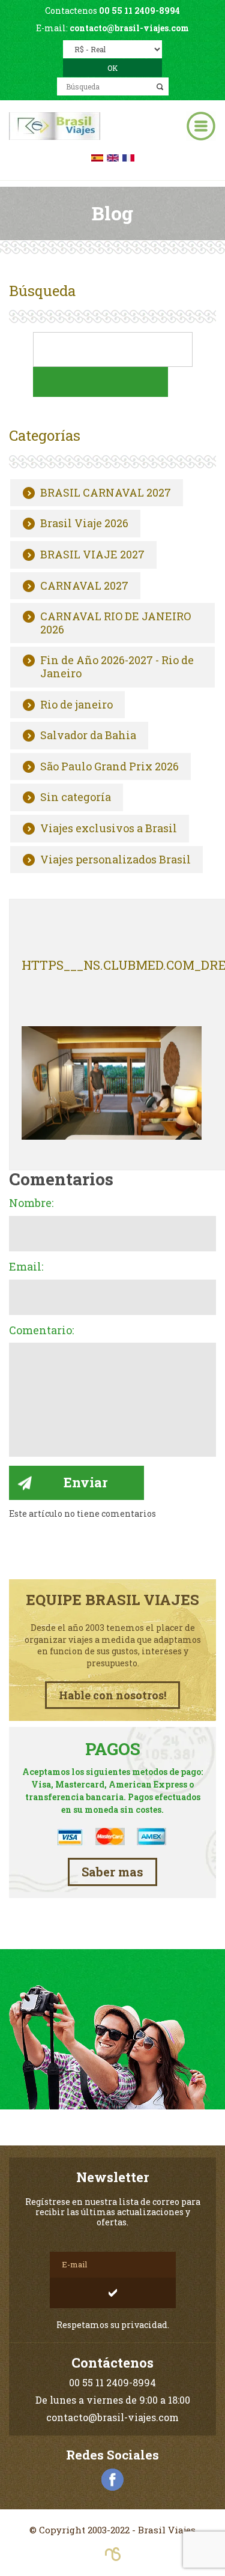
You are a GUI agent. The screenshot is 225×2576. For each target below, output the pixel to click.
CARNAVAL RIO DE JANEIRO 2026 (115, 623)
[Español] (97, 156)
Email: (26, 1267)
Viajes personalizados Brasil (115, 860)
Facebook (113, 2480)
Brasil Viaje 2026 (84, 524)
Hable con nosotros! (112, 1695)
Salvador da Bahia (88, 736)
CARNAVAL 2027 (84, 586)
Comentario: (41, 1331)
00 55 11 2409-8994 (139, 11)
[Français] (128, 156)
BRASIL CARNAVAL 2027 (106, 493)
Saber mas (112, 1872)
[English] (113, 156)
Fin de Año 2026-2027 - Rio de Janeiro (117, 667)
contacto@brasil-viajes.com (129, 28)
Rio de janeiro (76, 705)
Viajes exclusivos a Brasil (109, 829)
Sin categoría (76, 797)
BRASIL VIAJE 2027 (92, 555)
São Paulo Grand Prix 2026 (109, 767)
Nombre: (31, 1203)
